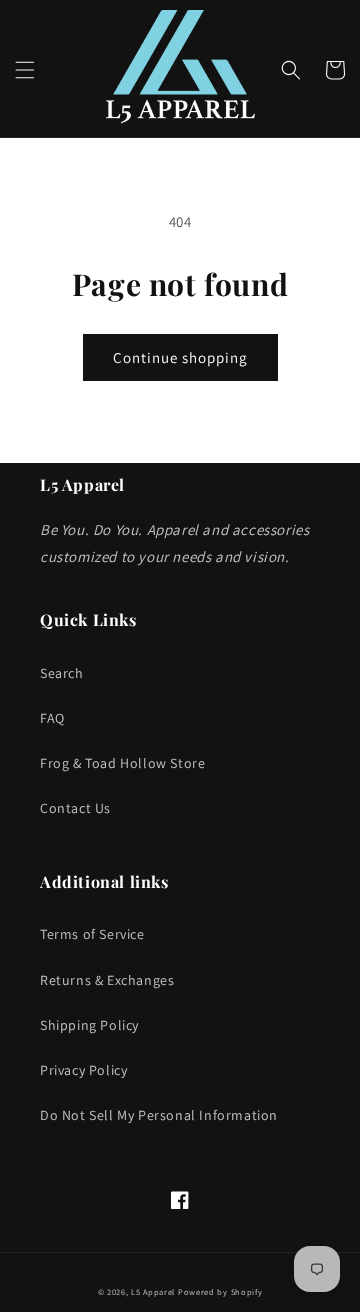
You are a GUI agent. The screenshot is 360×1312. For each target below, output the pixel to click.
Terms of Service (92, 934)
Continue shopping (180, 357)
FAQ (52, 718)
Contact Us (75, 808)
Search (62, 673)
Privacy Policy (83, 1070)
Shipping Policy (89, 1025)
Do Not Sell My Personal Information (159, 1115)
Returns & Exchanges (107, 980)
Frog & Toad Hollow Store (122, 763)
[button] (25, 70)
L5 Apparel (153, 1291)
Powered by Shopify (220, 1291)
